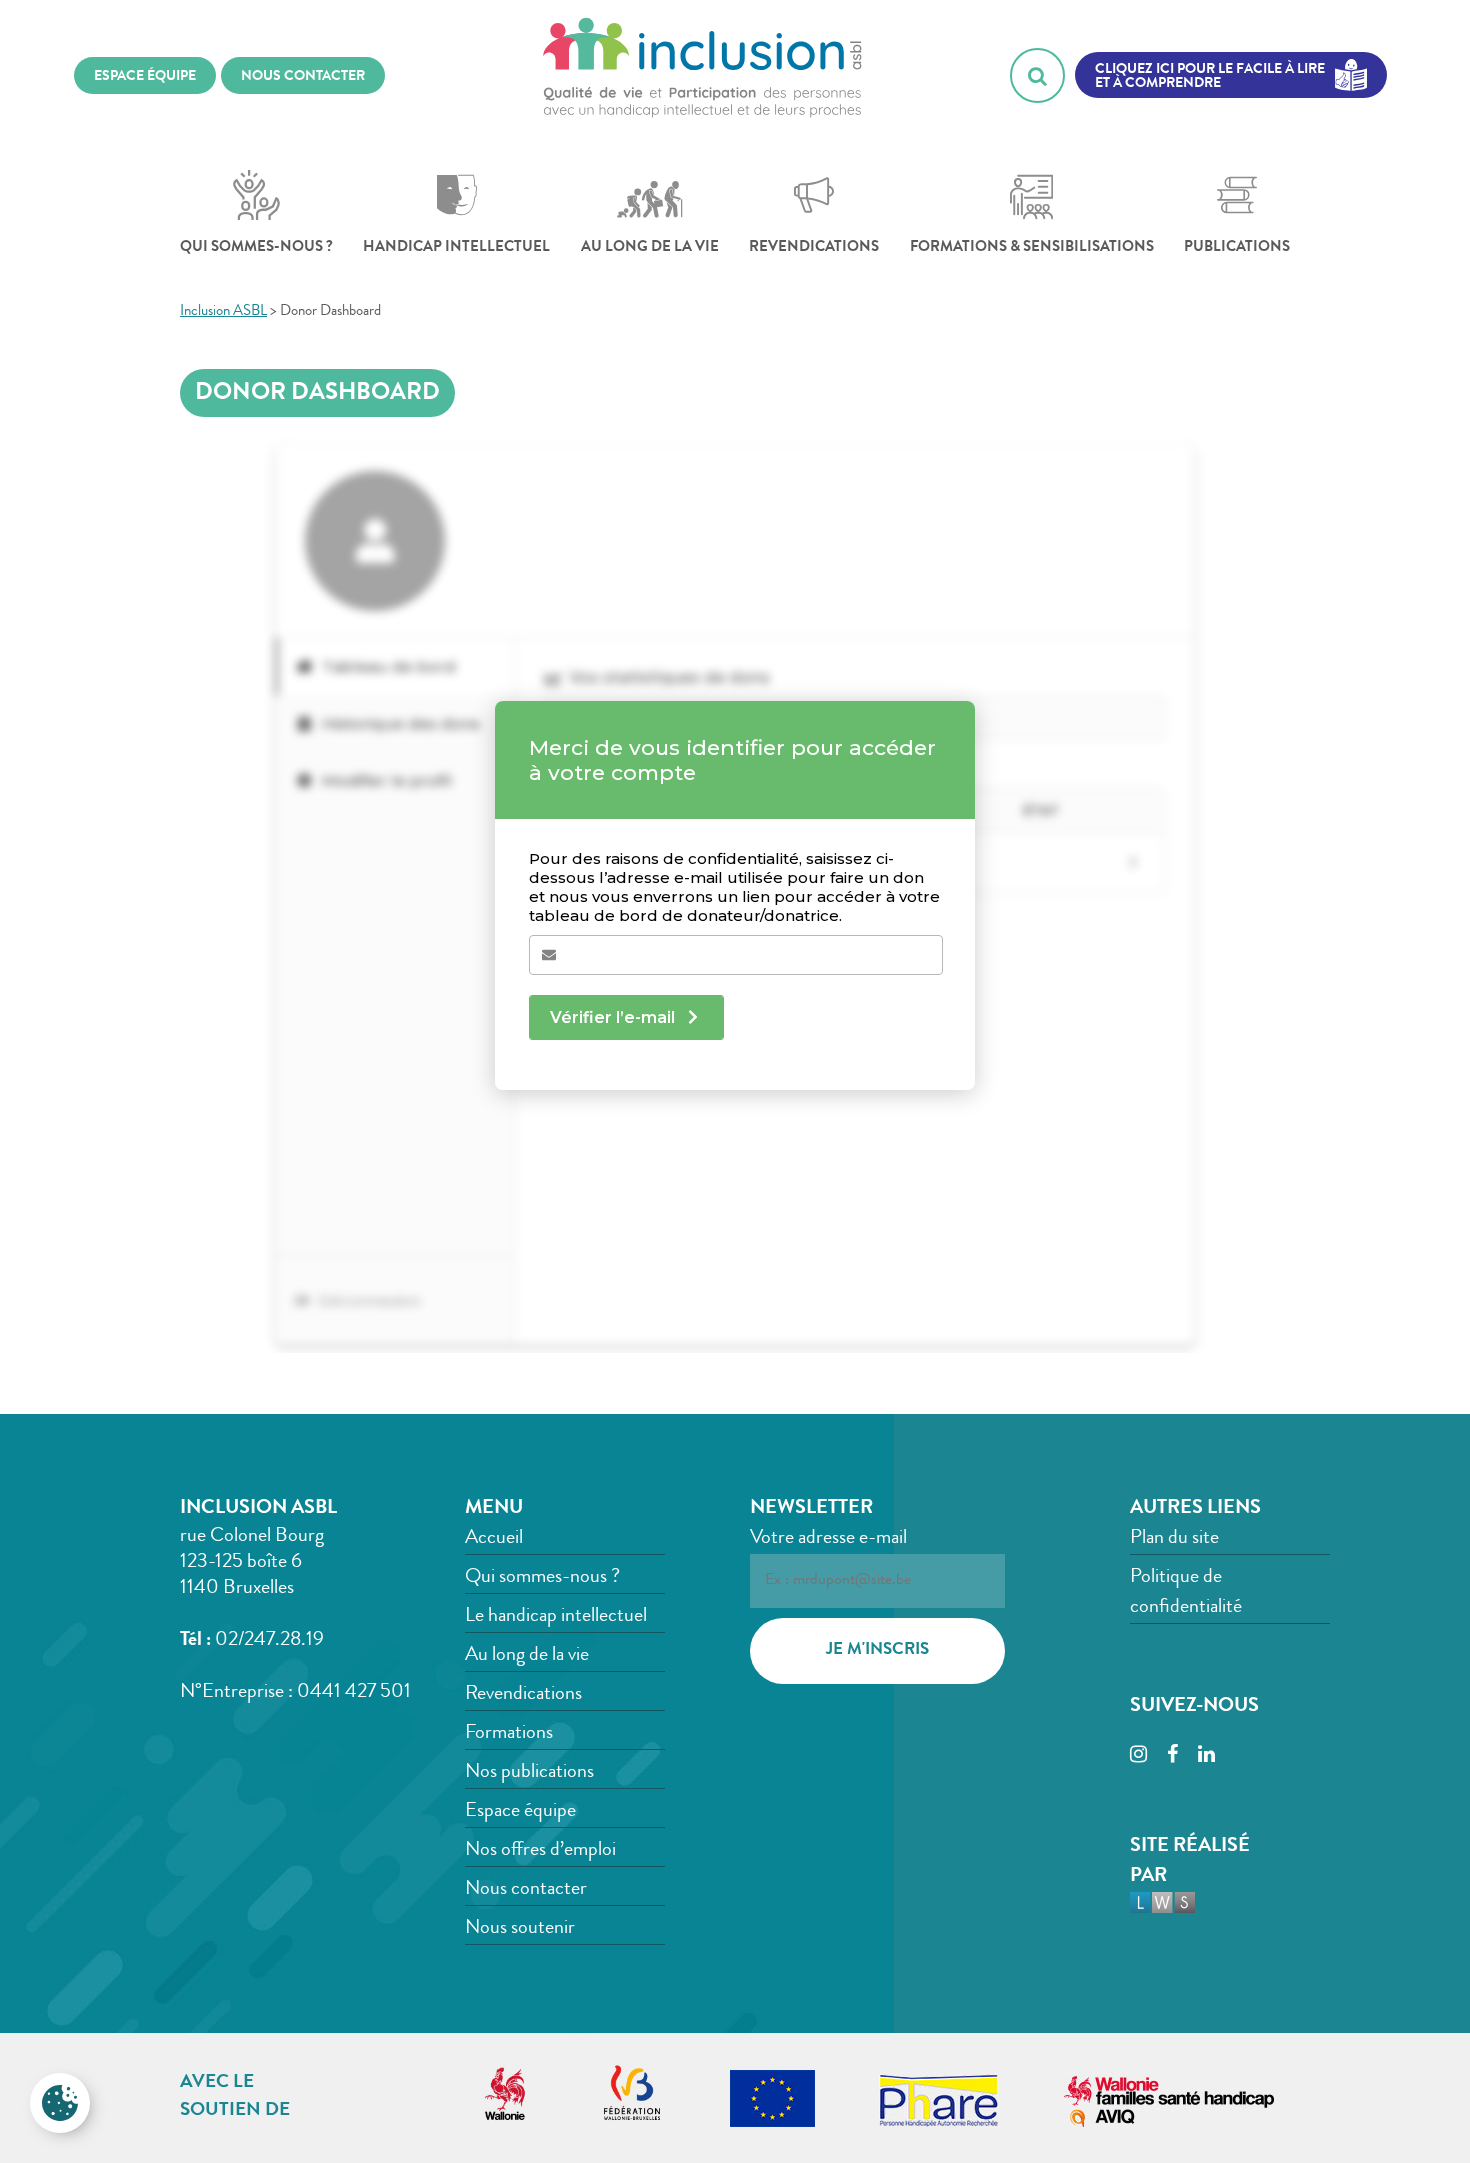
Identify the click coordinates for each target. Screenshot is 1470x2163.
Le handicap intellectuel (556, 1617)
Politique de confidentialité (1186, 1593)
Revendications (814, 248)
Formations (509, 1734)
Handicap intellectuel (456, 248)
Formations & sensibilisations (1032, 248)
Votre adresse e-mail (828, 1539)
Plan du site (1174, 1539)
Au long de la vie (650, 248)
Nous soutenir (520, 1929)
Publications (1237, 248)
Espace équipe (520, 1812)
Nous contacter (526, 1890)
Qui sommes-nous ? (256, 248)
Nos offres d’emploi (540, 1851)
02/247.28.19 (269, 1641)
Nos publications (529, 1773)
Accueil (494, 1539)
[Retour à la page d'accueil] (702, 75)
